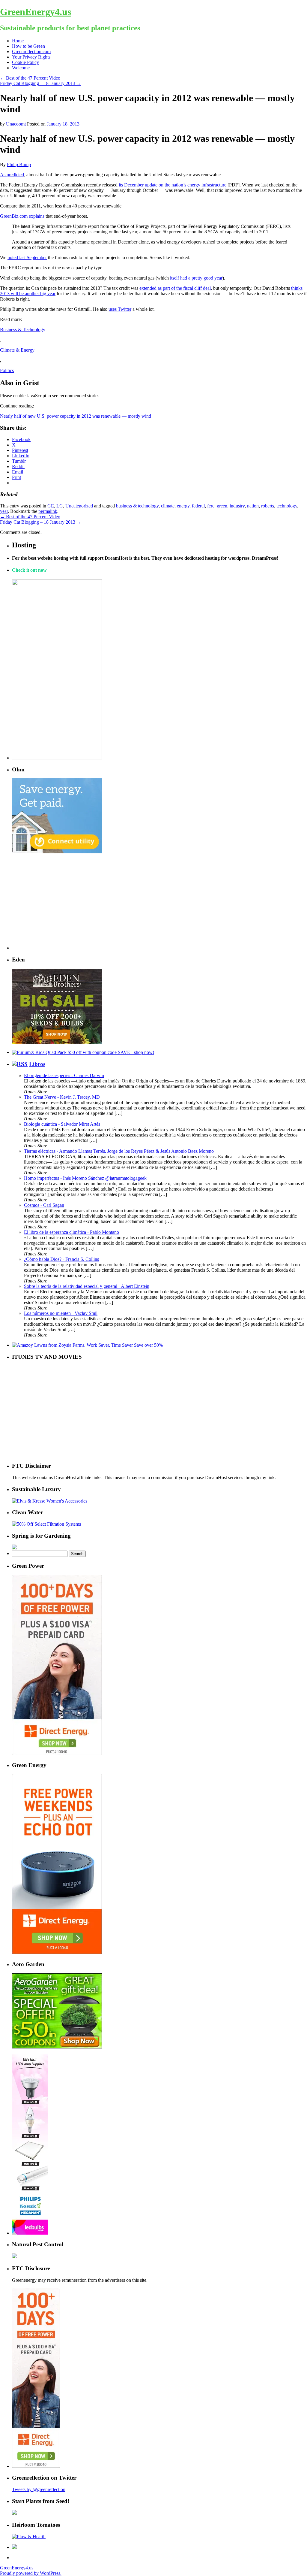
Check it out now (29, 570)
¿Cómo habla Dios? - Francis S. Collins (61, 1259)
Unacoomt (16, 124)
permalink (48, 511)
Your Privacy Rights (31, 57)
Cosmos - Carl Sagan (44, 1205)
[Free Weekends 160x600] (36, 2466)
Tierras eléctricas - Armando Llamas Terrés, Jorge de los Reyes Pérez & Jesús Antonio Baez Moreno (119, 1151)
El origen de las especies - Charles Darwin (64, 1075)
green (222, 506)
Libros (37, 1064)
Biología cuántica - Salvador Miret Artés (62, 1124)
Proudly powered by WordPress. (31, 2573)
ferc (211, 506)
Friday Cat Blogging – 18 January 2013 (41, 83)
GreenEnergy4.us (36, 12)
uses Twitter (120, 309)
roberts (268, 506)
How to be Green (28, 46)
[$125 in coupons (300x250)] (57, 2047)
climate (168, 506)
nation (253, 506)
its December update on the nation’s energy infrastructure (173, 185)
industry (237, 506)
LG (60, 506)
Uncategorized (79, 506)
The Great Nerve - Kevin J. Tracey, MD (62, 1097)
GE (51, 506)
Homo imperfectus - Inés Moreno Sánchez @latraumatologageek (85, 1178)
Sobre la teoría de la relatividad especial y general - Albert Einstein (87, 1286)
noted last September (27, 257)
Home (18, 41)
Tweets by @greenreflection (39, 2489)
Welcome (21, 68)
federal (198, 506)
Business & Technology (23, 330)
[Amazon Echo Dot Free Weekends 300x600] (57, 1952)
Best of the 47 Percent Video (30, 78)
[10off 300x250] (57, 1042)
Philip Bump (19, 164)
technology (287, 506)
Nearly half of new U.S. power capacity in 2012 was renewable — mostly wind (76, 416)
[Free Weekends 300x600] (57, 1753)
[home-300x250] (57, 852)
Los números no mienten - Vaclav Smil (61, 1313)
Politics (7, 370)
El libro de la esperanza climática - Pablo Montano (72, 1232)
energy (183, 506)
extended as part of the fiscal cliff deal (175, 288)
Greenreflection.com (31, 51)
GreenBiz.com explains (22, 216)
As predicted (12, 175)
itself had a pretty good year (196, 278)
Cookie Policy (25, 62)
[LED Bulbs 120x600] (30, 2233)
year (4, 511)
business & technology (137, 506)
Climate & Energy (17, 350)
